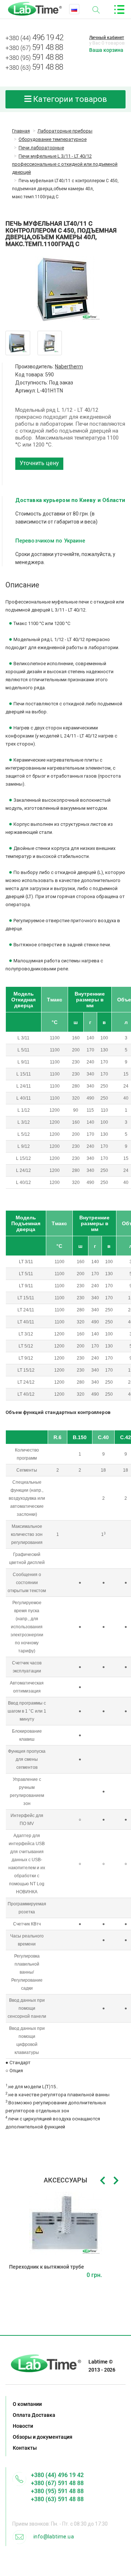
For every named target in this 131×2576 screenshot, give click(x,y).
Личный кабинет (107, 38)
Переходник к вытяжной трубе (47, 2267)
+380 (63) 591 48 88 (57, 2499)
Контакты (25, 2448)
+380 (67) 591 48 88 (57, 2483)
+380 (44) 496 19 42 (57, 2475)
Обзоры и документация (43, 2437)
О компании (27, 2404)
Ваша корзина (106, 50)
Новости (23, 2426)
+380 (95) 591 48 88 (57, 2491)
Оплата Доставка (34, 2415)
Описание (22, 585)
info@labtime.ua (54, 2537)
